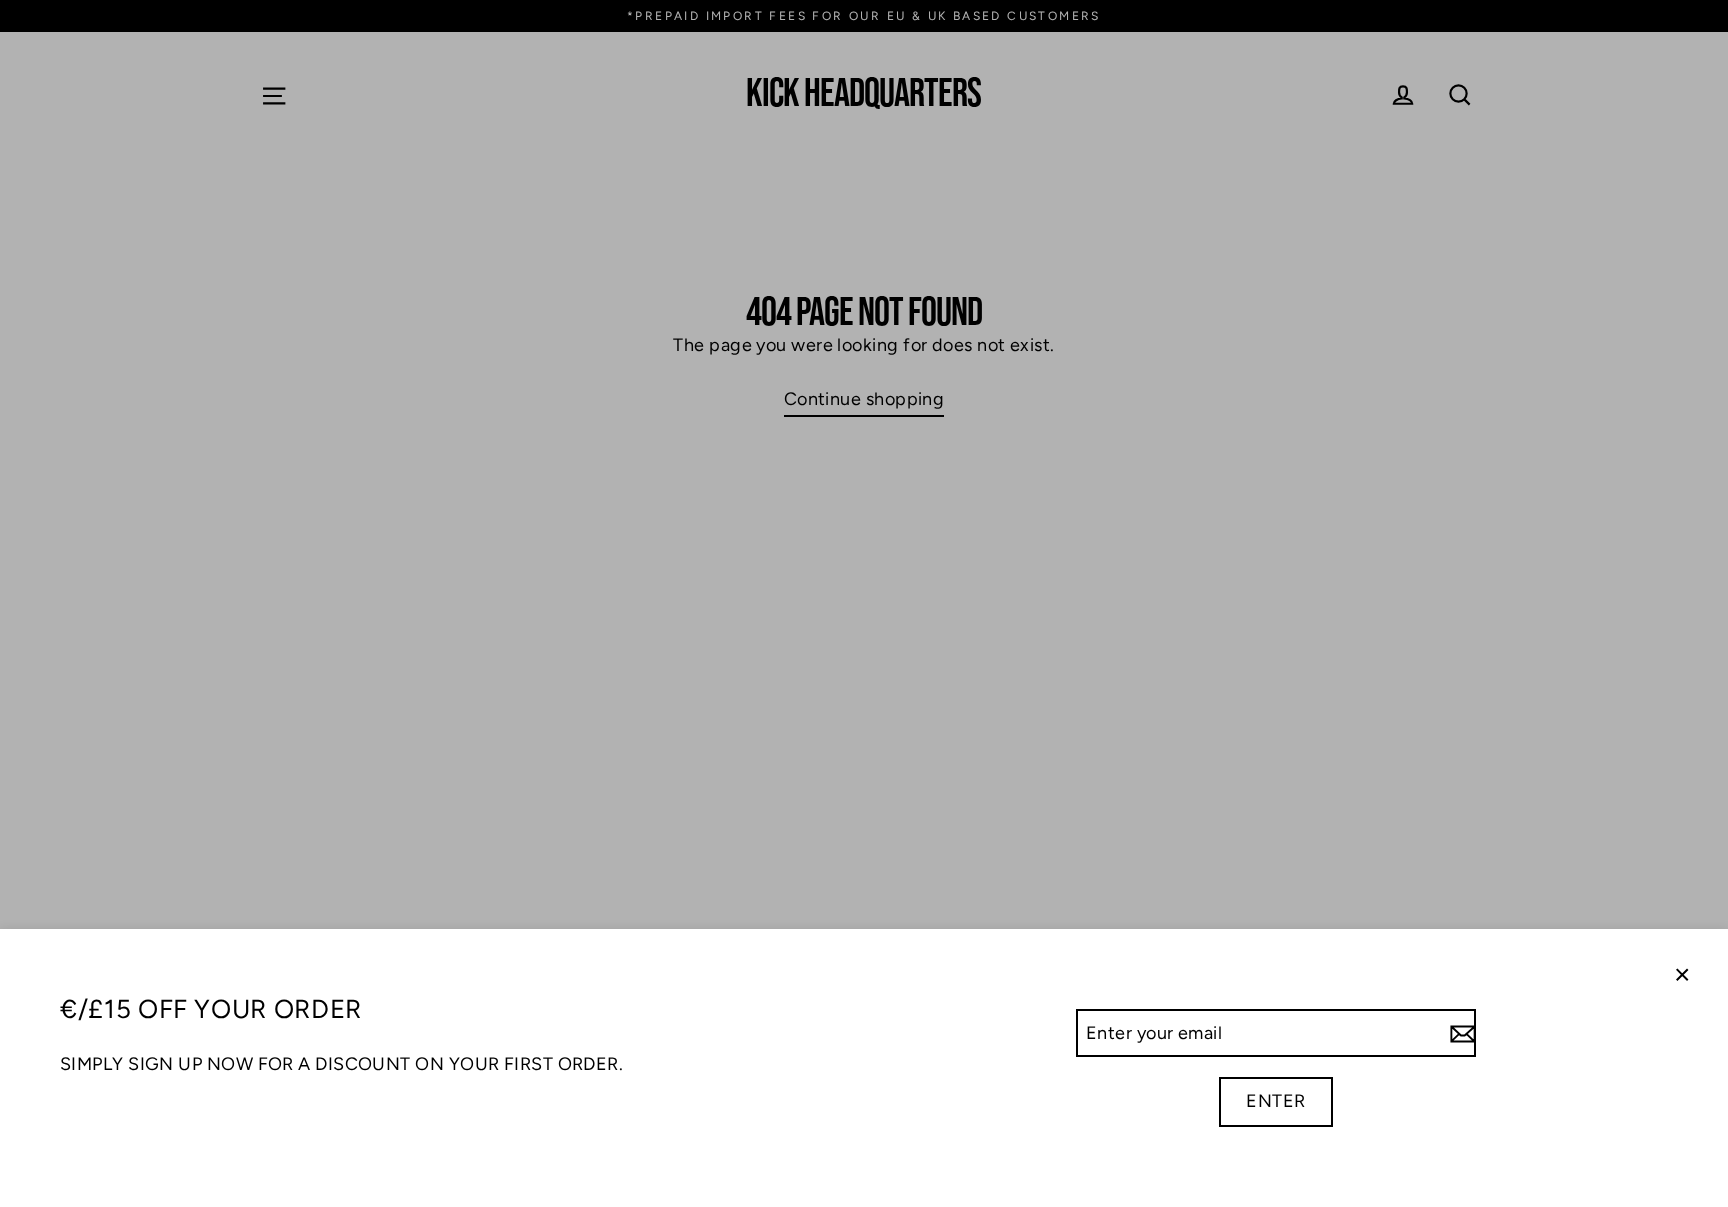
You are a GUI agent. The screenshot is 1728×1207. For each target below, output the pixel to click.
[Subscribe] (1460, 1033)
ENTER (1275, 1101)
